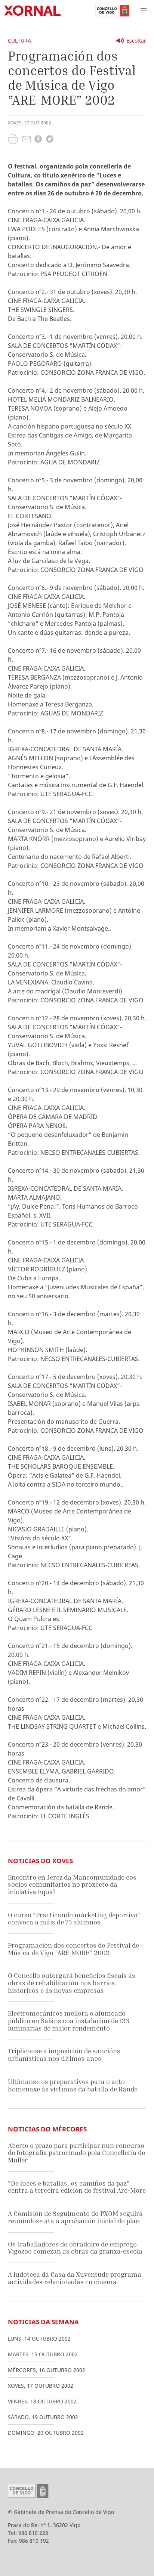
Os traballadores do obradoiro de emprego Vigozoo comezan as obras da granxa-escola (75, 2248)
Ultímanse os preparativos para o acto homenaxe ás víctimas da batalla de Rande (73, 2085)
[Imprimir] (13, 140)
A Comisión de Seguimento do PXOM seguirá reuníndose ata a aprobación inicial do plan (75, 2217)
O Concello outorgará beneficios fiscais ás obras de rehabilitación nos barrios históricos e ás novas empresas (72, 1983)
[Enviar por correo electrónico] (26, 140)
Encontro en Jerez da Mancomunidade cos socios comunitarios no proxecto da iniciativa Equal (72, 1884)
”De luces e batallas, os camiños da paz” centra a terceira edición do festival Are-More (77, 2187)
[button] (144, 10)
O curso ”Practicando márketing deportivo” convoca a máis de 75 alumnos (74, 1919)
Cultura (19, 41)
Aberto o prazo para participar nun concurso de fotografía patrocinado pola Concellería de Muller (76, 2153)
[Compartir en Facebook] (38, 140)
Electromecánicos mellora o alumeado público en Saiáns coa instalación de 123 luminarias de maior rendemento (68, 2020)
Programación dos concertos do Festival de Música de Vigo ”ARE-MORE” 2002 (73, 1949)
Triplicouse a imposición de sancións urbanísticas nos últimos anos (64, 2055)
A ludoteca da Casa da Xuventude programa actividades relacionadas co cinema (75, 2278)
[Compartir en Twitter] (50, 140)
